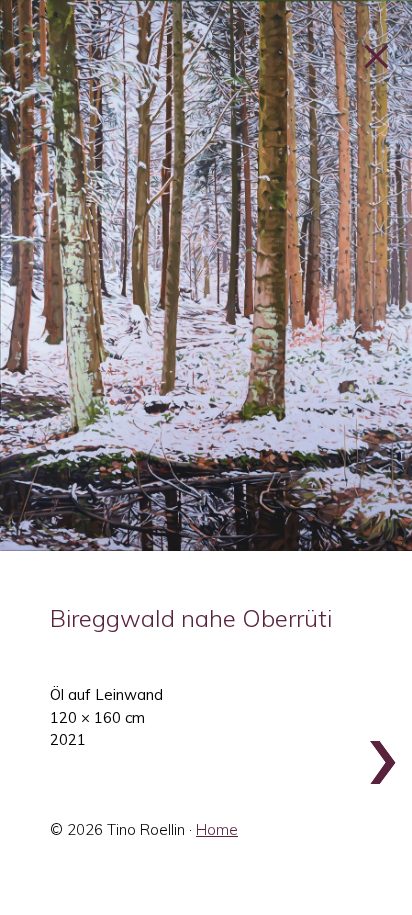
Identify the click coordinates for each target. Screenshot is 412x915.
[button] (206, 275)
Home (217, 829)
